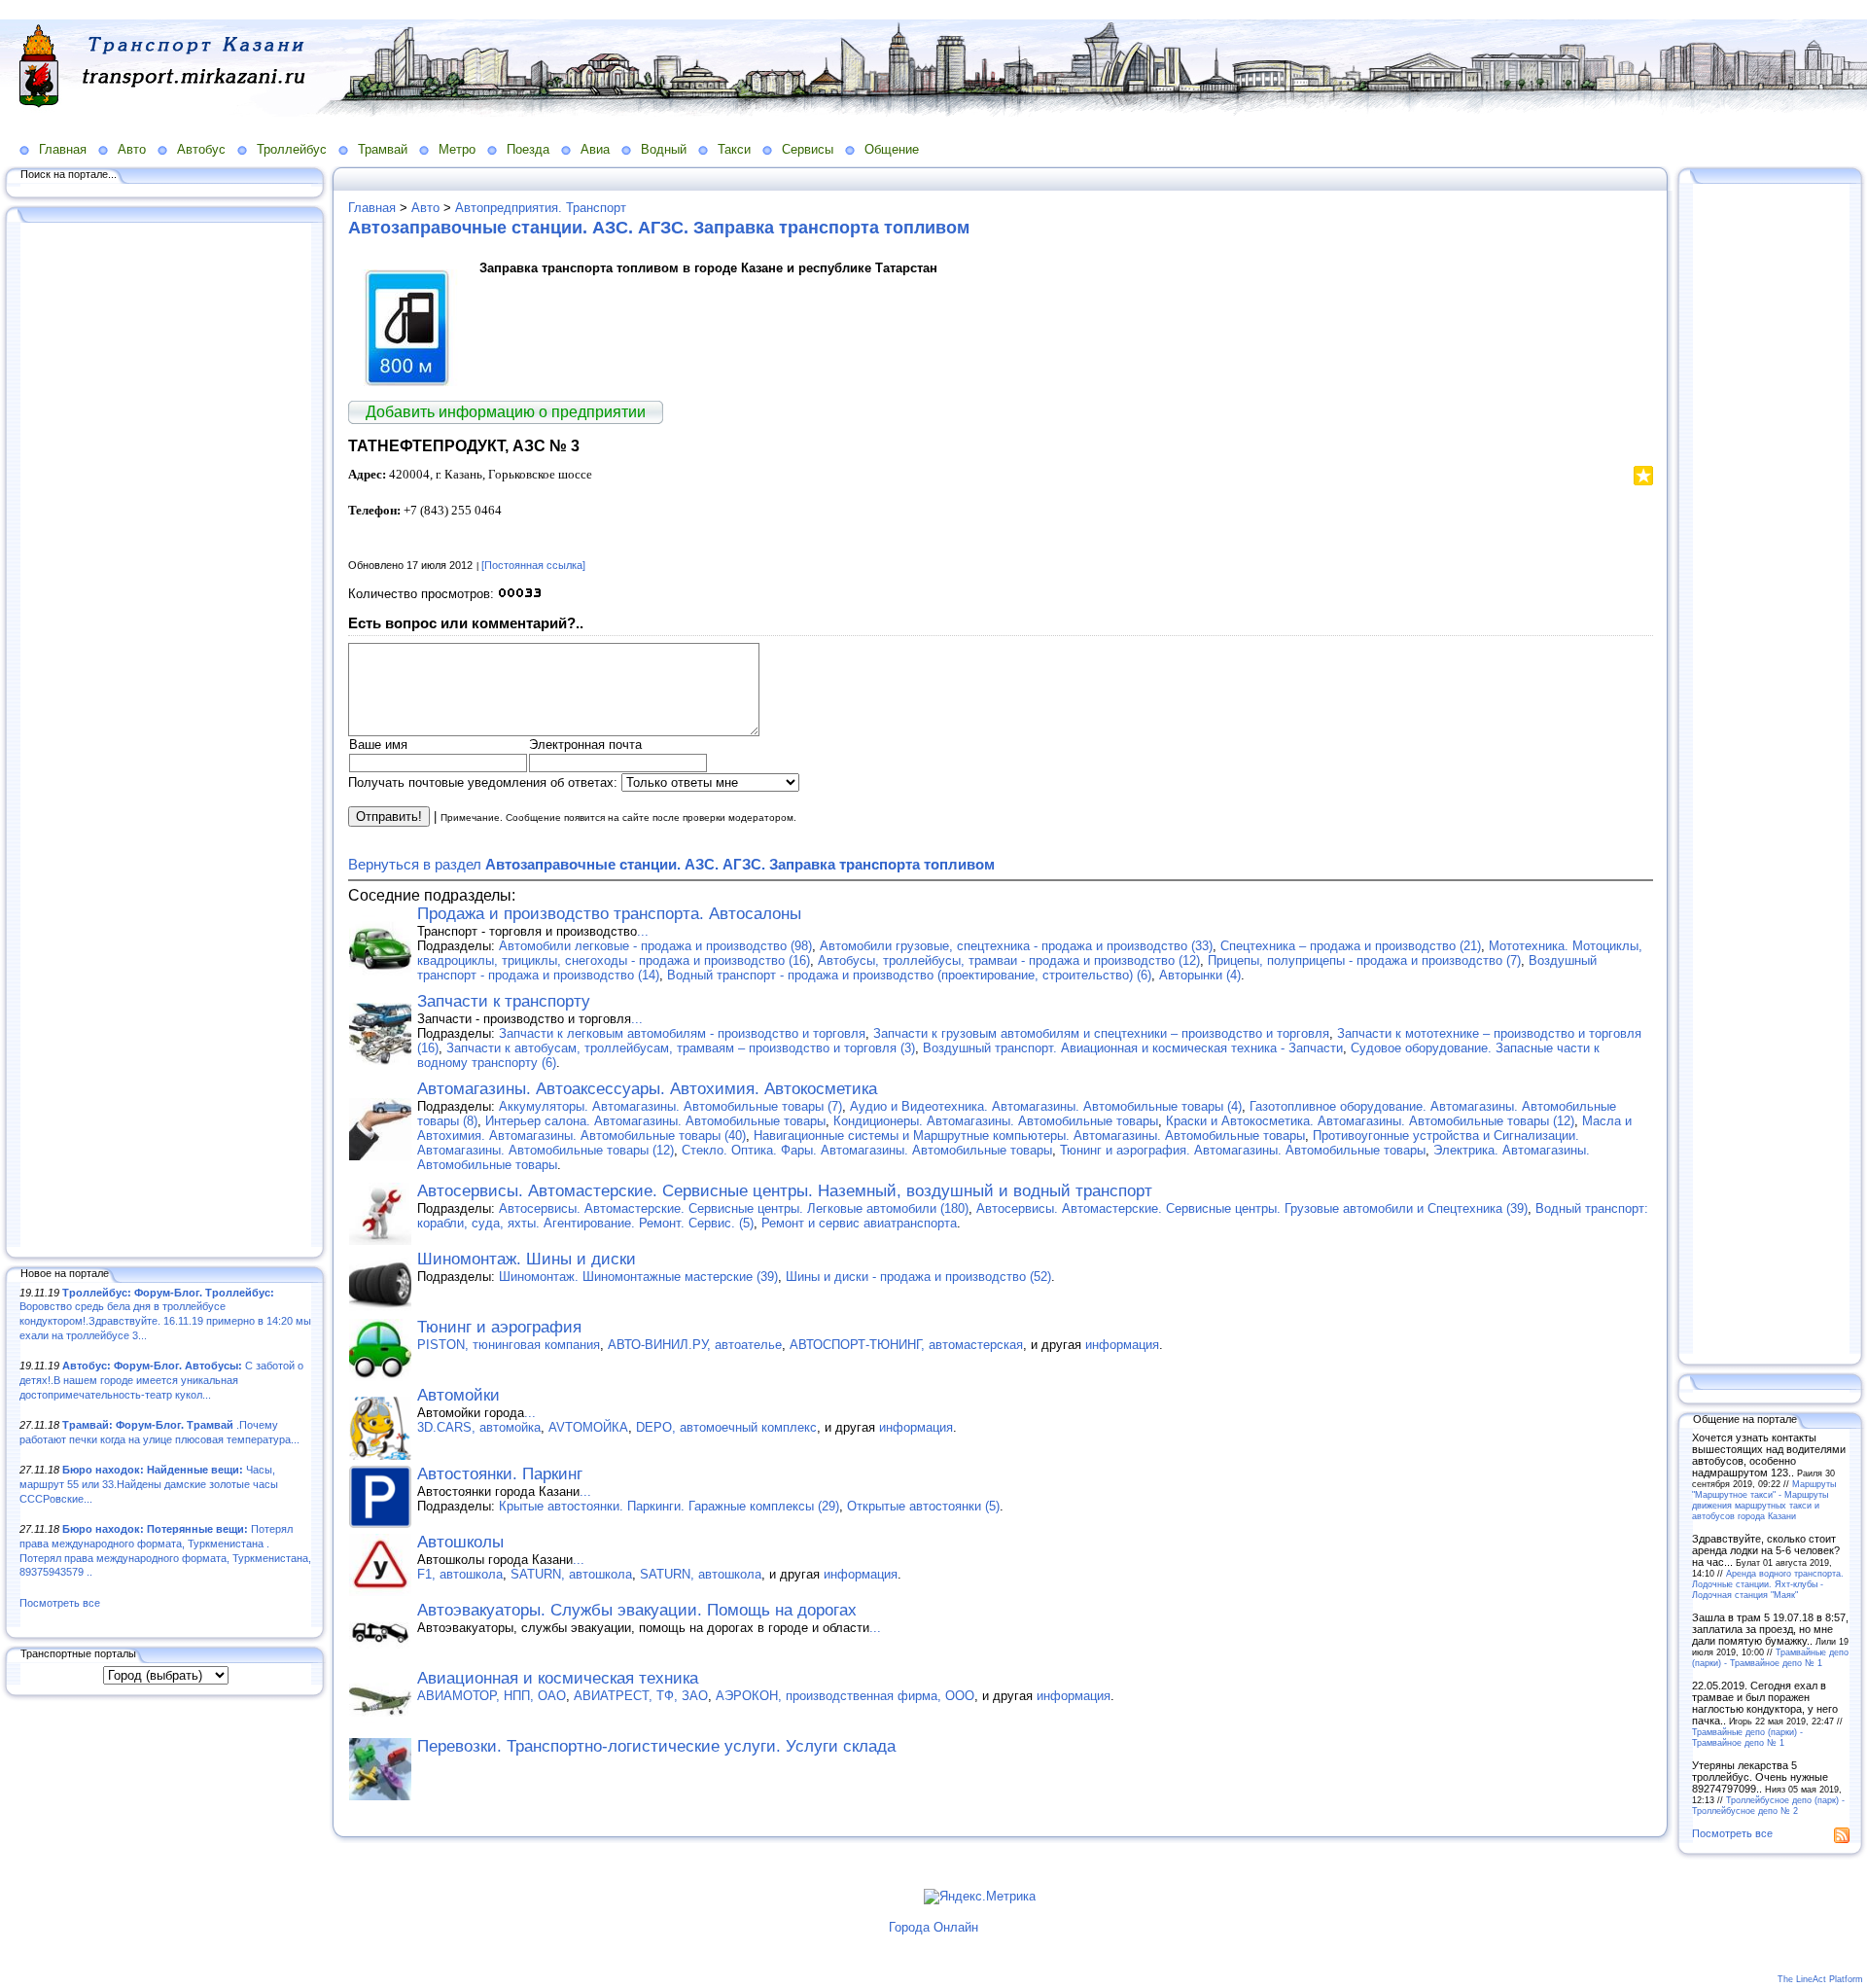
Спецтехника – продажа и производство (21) (1351, 946)
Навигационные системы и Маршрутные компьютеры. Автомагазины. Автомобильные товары (1029, 1136)
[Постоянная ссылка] (533, 565)
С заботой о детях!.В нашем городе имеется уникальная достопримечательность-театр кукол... (161, 1380)
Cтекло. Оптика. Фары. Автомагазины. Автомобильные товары (867, 1150)
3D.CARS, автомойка (479, 1427)
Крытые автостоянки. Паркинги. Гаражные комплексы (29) (669, 1506)
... (643, 931)
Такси (734, 149)
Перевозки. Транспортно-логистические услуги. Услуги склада (656, 1746)
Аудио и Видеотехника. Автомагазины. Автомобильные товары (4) (1046, 1106)
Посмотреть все (60, 1603)
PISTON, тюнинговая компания (509, 1345)
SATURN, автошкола (571, 1574)
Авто (132, 149)
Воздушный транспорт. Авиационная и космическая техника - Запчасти (1133, 1048)
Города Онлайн (933, 1927)
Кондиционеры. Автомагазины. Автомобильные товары (996, 1121)
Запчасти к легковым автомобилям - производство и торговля (682, 1033)
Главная (63, 149)
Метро (457, 149)
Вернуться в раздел (671, 864)
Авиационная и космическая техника (558, 1678)
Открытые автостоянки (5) (923, 1506)
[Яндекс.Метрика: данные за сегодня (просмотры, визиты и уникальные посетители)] (980, 1897)
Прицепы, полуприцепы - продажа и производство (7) (1364, 960)
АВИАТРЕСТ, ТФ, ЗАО (641, 1696)
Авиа (595, 149)
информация (1122, 1345)
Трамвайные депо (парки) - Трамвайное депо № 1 (1770, 1657)
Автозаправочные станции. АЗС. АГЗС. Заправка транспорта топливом (659, 228)
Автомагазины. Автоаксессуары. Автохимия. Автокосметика (647, 1089)
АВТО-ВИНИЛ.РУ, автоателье (695, 1345)
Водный (664, 149)
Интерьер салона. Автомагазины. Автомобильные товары (655, 1121)
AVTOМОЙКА (588, 1427)
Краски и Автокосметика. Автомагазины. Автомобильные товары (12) (1370, 1121)
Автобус (201, 149)
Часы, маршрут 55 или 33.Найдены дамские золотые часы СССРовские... (149, 1484)
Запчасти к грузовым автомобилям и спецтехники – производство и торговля (1101, 1033)
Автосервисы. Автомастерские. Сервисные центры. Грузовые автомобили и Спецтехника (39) (1252, 1208)
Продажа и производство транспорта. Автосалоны (609, 914)
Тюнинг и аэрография (499, 1327)
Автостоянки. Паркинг (500, 1474)
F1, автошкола (460, 1574)
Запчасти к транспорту (504, 1001)
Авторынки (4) (1200, 975)
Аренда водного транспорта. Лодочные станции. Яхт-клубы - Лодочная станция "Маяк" (1768, 1584)
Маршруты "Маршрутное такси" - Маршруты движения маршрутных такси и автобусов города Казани (1764, 1500)
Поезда (528, 149)
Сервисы (808, 149)
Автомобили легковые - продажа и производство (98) (655, 946)
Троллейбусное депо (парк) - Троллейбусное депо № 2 (1768, 1805)
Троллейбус (292, 149)
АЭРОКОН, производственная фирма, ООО (845, 1696)
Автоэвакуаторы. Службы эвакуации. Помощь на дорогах (637, 1610)
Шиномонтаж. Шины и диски (527, 1259)
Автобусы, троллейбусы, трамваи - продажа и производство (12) (1009, 960)
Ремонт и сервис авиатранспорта (859, 1223)
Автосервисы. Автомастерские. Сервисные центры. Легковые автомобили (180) (734, 1208)
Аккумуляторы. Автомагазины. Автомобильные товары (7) (670, 1106)
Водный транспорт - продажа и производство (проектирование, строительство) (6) (909, 975)
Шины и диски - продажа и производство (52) (918, 1277)
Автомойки (458, 1395)
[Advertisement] (165, 736)
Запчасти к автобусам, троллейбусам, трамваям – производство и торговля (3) (681, 1048)
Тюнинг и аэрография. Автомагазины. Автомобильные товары (1243, 1150)
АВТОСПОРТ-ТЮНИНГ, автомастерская (906, 1345)
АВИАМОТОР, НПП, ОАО (492, 1696)
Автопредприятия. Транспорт (541, 208)
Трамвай (383, 149)
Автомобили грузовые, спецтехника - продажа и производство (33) (1016, 946)
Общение (892, 149)
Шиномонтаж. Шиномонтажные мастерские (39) (638, 1277)
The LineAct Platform (1820, 1979)
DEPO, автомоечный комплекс (726, 1427)
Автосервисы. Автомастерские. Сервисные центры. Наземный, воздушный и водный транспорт (785, 1191)
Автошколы (460, 1542)
